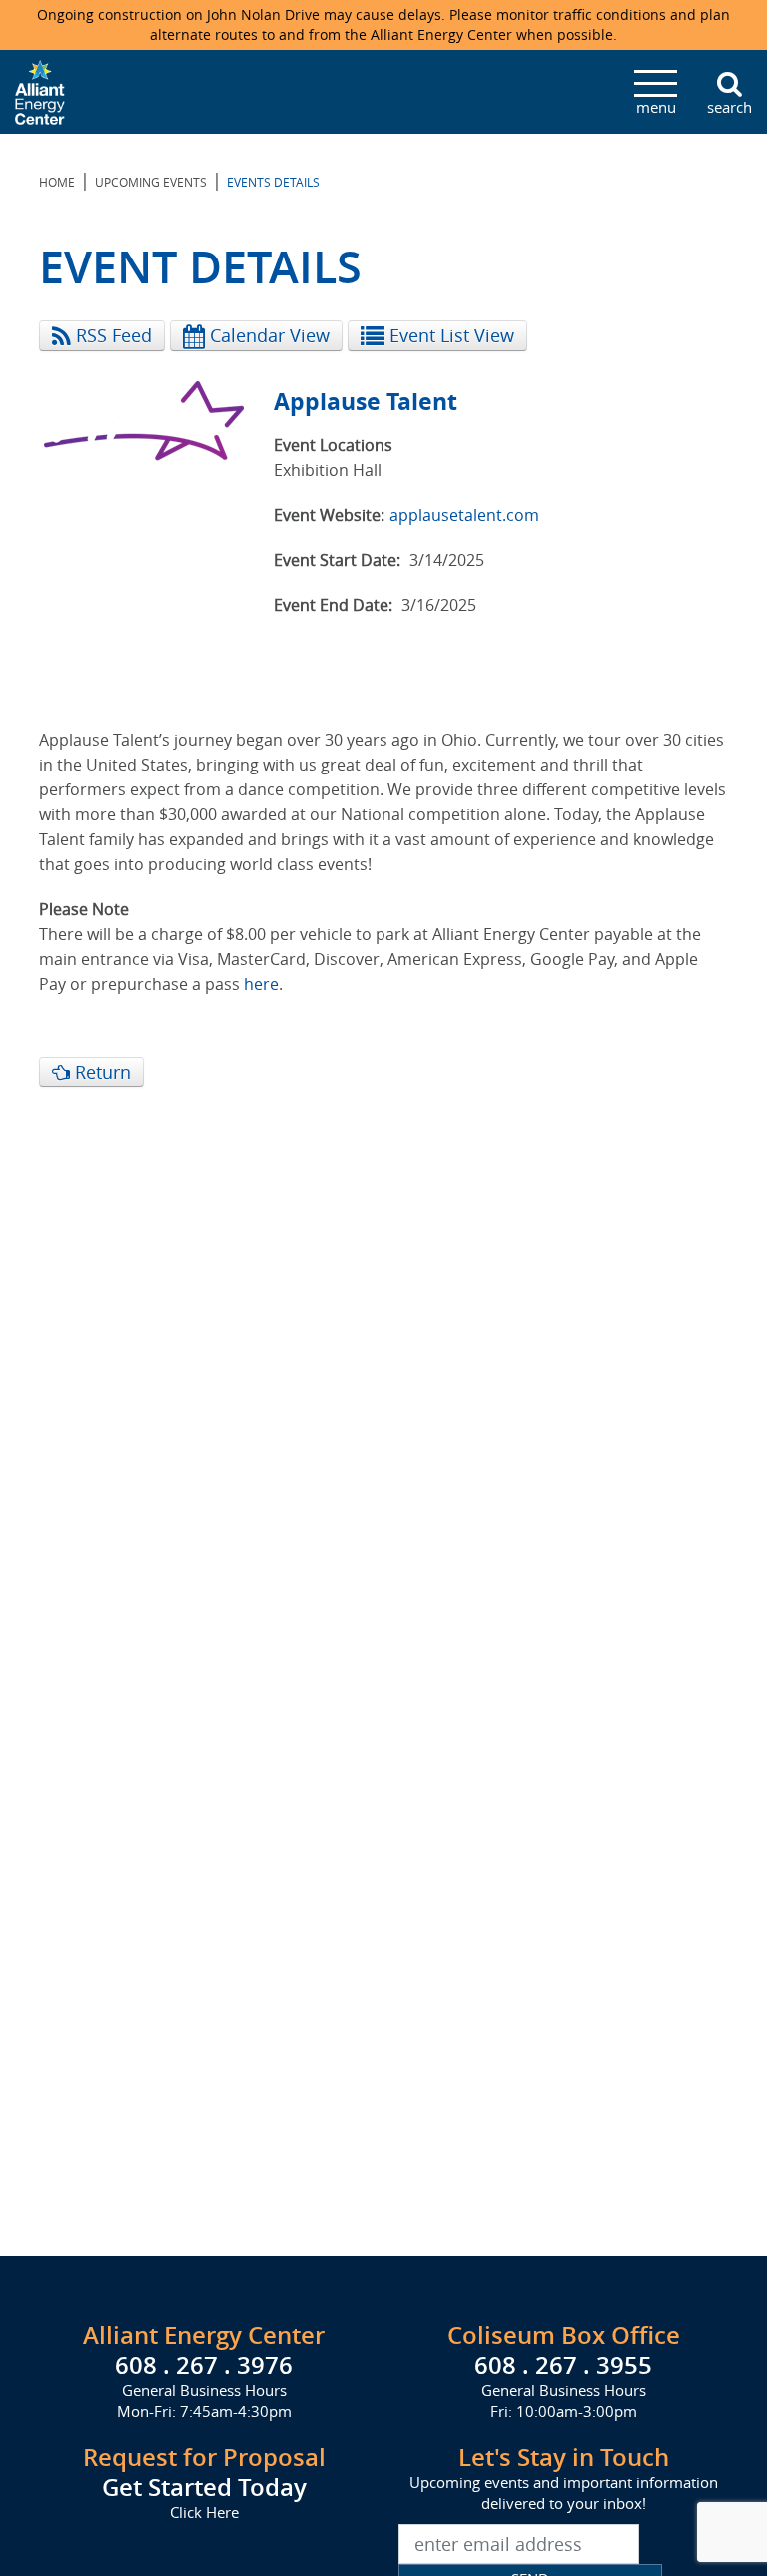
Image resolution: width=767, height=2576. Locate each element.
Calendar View (267, 335)
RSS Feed (111, 335)
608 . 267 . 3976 (204, 2365)
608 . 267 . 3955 (563, 2365)
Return (100, 1072)
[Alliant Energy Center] (40, 90)
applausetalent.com (464, 515)
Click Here (204, 2512)
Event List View (449, 335)
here (261, 984)
